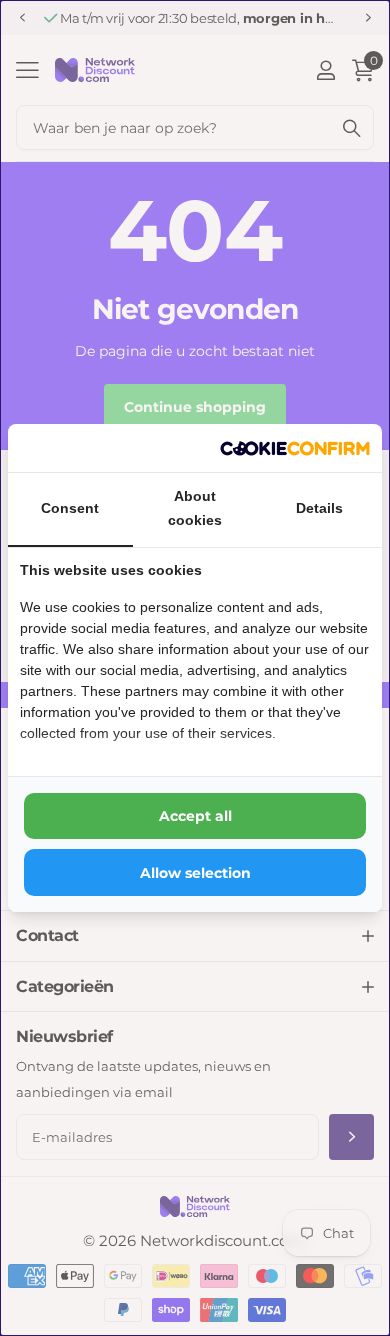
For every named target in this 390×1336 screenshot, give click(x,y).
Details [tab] (319, 508)
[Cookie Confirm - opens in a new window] (295, 448)
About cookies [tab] (195, 508)
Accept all (195, 816)
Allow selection (195, 873)
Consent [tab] (70, 508)
